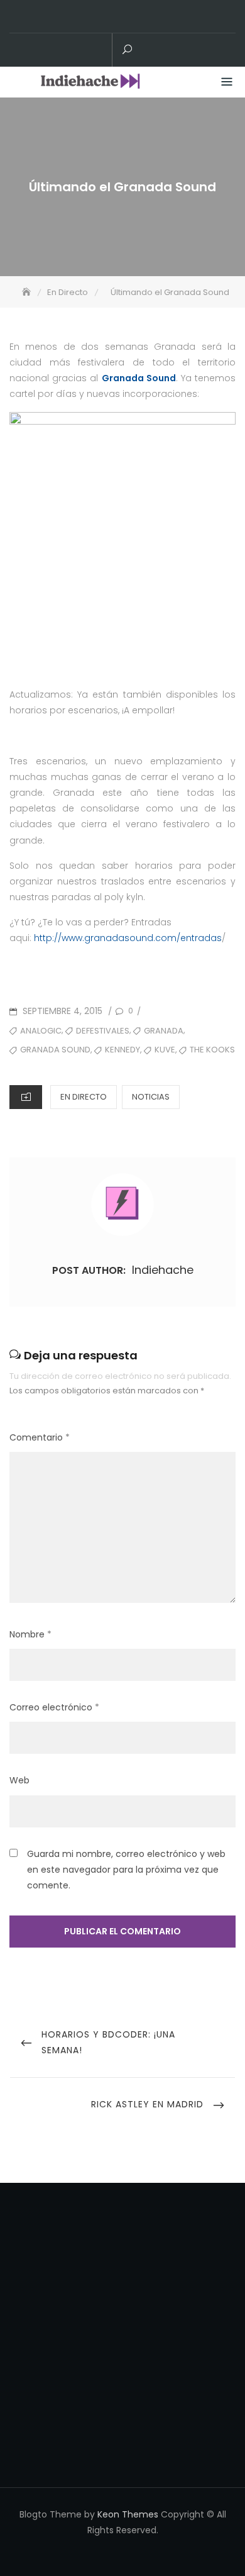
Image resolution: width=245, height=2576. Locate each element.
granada (164, 1031)
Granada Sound (139, 378)
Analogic (41, 1031)
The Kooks (212, 1050)
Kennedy (122, 1050)
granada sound (55, 1050)
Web (19, 1780)
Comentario (40, 1437)
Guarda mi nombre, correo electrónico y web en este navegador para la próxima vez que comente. (126, 1870)
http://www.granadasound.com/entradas (128, 938)
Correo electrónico (54, 1707)
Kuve (165, 1050)
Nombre (30, 1634)
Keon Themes (128, 2514)
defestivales (103, 1031)
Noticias (151, 1097)
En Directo (84, 1097)
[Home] (28, 292)
